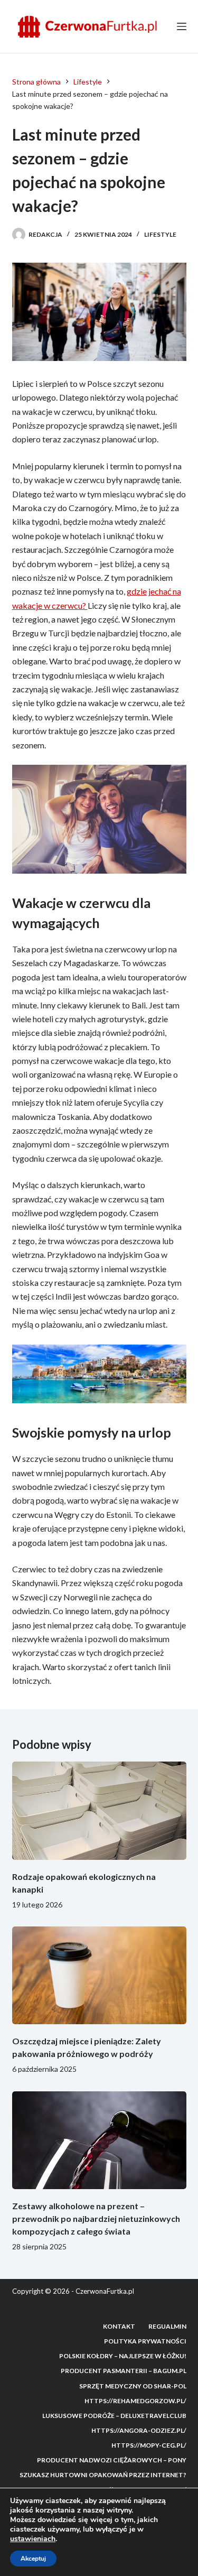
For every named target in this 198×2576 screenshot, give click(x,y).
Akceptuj (33, 2559)
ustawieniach (33, 2539)
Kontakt (119, 2326)
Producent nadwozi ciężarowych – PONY (112, 2460)
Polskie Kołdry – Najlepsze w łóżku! (123, 2356)
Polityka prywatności (145, 2341)
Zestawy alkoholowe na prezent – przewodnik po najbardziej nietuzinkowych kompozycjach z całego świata (96, 2218)
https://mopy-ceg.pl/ (149, 2445)
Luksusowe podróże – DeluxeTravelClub (114, 2416)
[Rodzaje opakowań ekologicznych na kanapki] (99, 1811)
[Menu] (182, 26)
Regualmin (167, 2326)
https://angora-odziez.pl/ (139, 2430)
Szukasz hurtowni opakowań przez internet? (103, 2475)
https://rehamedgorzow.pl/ (135, 2401)
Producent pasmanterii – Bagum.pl (124, 2371)
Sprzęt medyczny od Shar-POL (133, 2386)
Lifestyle (160, 234)
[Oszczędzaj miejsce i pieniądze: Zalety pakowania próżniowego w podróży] (99, 1976)
